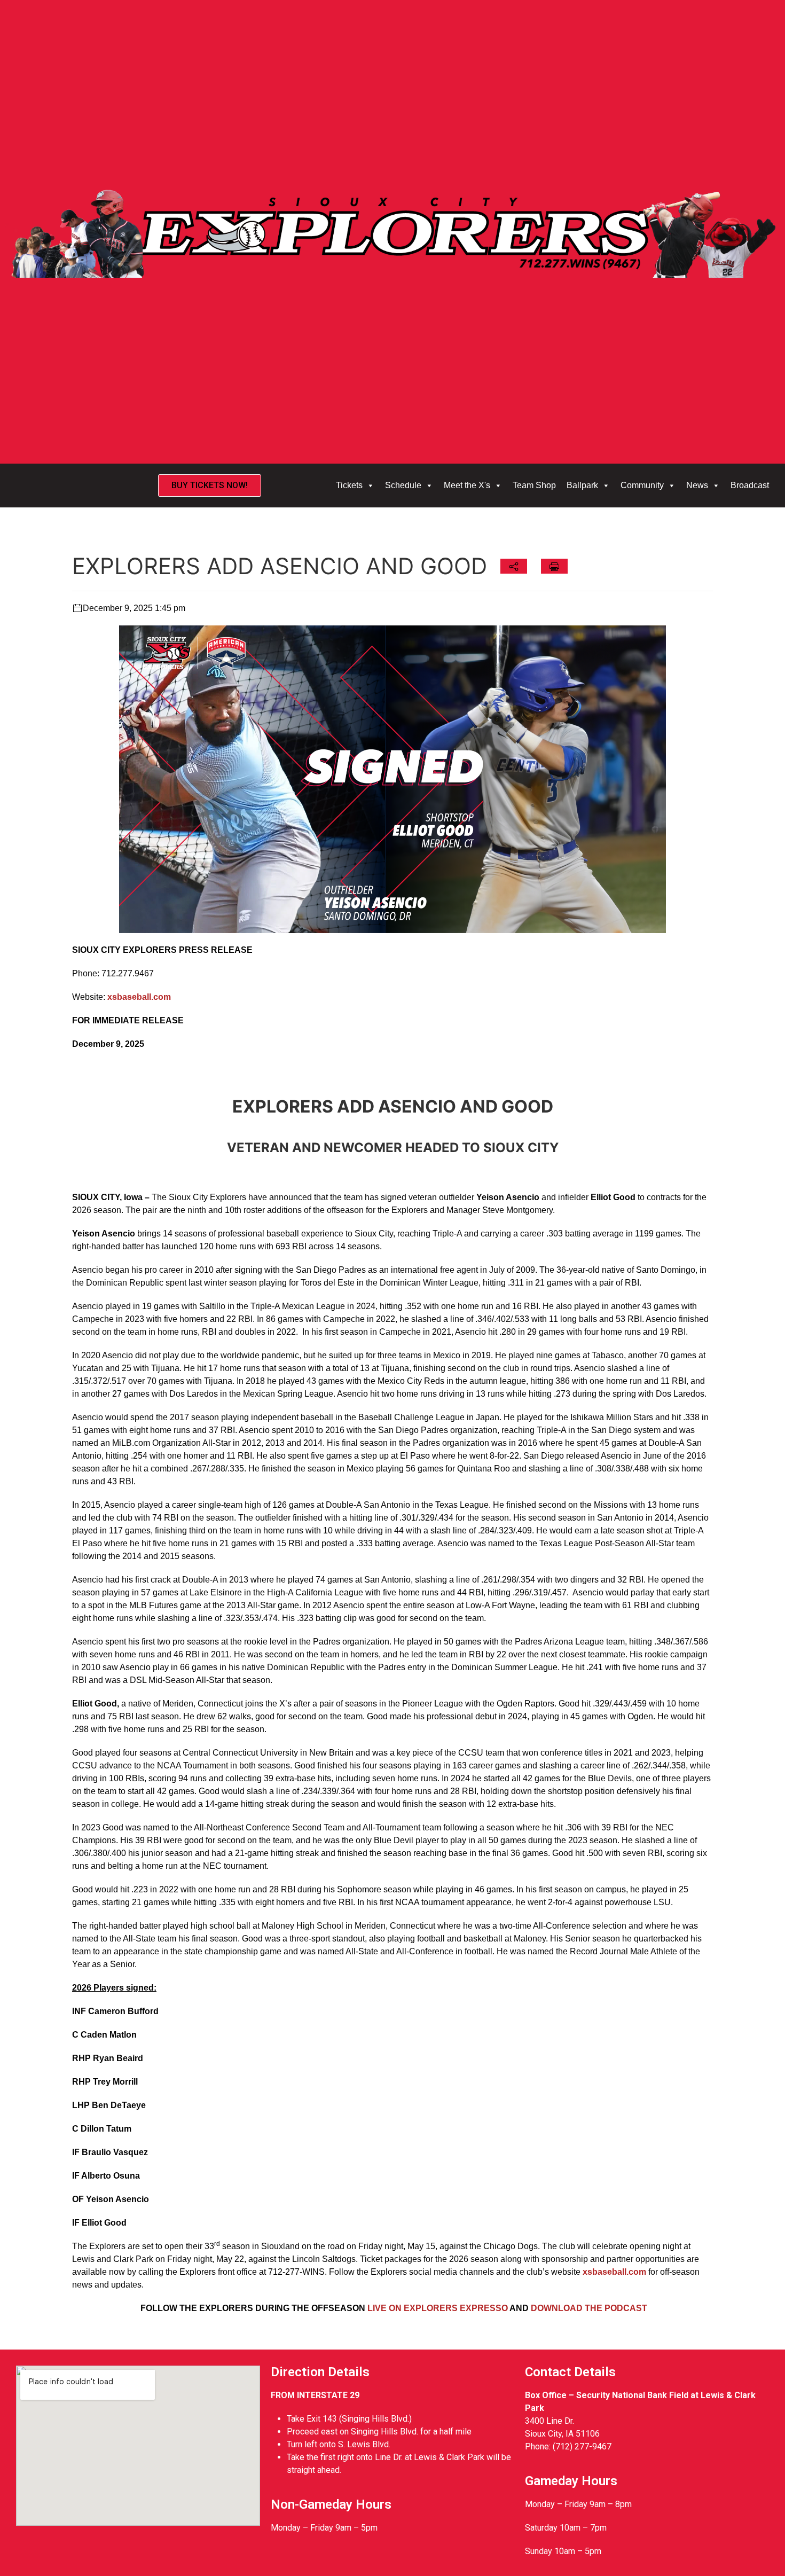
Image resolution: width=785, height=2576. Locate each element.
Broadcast (750, 485)
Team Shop (534, 485)
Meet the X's (467, 485)
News (697, 485)
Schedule (403, 485)
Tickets (349, 485)
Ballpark (582, 485)
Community (642, 485)
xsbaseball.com (614, 2272)
